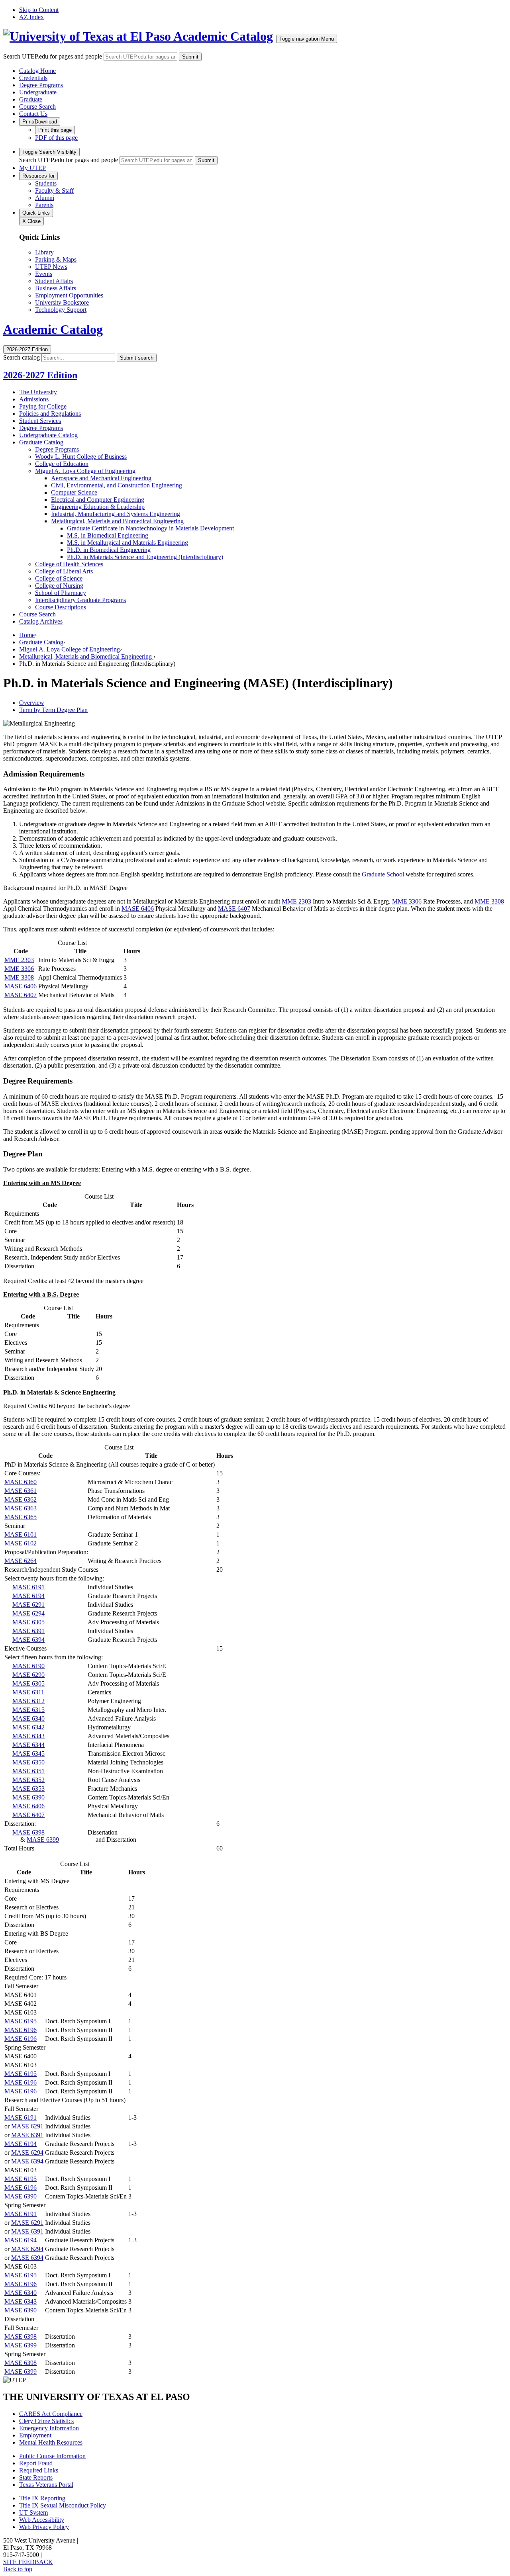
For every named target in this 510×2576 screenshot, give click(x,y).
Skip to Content (39, 10)
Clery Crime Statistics (46, 2421)
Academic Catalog (223, 36)
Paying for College (43, 406)
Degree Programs (41, 85)
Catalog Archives (41, 621)
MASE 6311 (28, 1692)
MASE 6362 (21, 1499)
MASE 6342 (28, 1727)
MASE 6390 (28, 1797)
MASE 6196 (21, 2030)
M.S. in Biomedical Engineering (108, 535)
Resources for (38, 176)
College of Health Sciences (69, 564)
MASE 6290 (28, 1675)
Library (44, 252)
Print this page (55, 130)
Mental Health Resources (51, 2442)
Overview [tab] (32, 703)
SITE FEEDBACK (28, 2562)
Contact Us (33, 114)
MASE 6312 (28, 1701)
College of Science (59, 578)
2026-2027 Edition (40, 375)
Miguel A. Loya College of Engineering (85, 471)
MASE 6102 (21, 1543)
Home (27, 635)
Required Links (39, 2470)
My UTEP (32, 168)
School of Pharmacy (61, 593)
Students (46, 183)
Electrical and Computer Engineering (98, 500)
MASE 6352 (28, 1780)
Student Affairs (54, 281)
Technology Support (61, 310)
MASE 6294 (28, 1613)
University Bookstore (62, 302)
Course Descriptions (61, 607)
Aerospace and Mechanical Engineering (101, 478)
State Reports (36, 2477)
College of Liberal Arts (64, 571)
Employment (35, 2435)
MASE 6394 (28, 1640)
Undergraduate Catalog (48, 435)
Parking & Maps (56, 259)
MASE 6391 (28, 1631)
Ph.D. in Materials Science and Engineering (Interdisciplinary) (145, 557)
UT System (33, 2512)
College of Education (62, 464)
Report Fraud (36, 2463)
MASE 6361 (21, 1491)
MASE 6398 (28, 1832)
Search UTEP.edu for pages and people (53, 56)
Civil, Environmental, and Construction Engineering (117, 485)
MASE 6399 (43, 1840)
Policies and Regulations (50, 414)
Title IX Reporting (42, 2498)
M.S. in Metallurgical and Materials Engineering (127, 543)
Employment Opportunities (69, 295)
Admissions (34, 399)
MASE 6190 (28, 1666)
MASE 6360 (21, 1482)
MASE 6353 (28, 1789)
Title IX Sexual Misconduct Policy (63, 2505)
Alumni (45, 198)
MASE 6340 (28, 1718)
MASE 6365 (21, 1517)
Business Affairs (56, 288)
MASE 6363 (21, 1508)
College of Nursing (59, 586)
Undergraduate (38, 92)
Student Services (40, 421)
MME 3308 (489, 901)
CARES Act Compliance (51, 2414)
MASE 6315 (28, 1710)
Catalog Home (37, 71)
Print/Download (40, 122)
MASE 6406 (138, 909)
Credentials (33, 78)
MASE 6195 (21, 2021)
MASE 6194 (28, 1596)
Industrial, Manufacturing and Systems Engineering (116, 514)
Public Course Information (52, 2456)
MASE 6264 (21, 1561)
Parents (44, 205)
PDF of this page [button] (56, 138)
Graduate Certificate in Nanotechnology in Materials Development (150, 528)
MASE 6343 (28, 1736)
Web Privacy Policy (44, 2527)
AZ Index (31, 17)
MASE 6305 (28, 1622)
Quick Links (36, 213)
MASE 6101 (21, 1534)
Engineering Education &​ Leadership (98, 507)
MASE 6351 (28, 1771)
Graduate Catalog (41, 442)
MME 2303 (296, 901)
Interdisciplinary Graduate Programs (80, 600)
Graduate (31, 99)
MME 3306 (407, 901)
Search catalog (22, 357)
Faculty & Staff (54, 191)
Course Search (37, 107)
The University (38, 392)
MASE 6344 (28, 1745)
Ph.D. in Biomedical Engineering (109, 550)
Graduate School (383, 874)
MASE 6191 (28, 1587)
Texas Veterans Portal (46, 2485)
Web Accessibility (42, 2520)
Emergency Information (49, 2428)
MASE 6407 (234, 909)
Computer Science (74, 492)
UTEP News (51, 267)
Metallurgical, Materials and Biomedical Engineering (117, 521)
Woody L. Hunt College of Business (81, 457)
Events (44, 274)
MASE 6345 (28, 1754)
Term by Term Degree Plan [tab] (53, 710)
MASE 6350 (28, 1762)
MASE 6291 (28, 1605)
